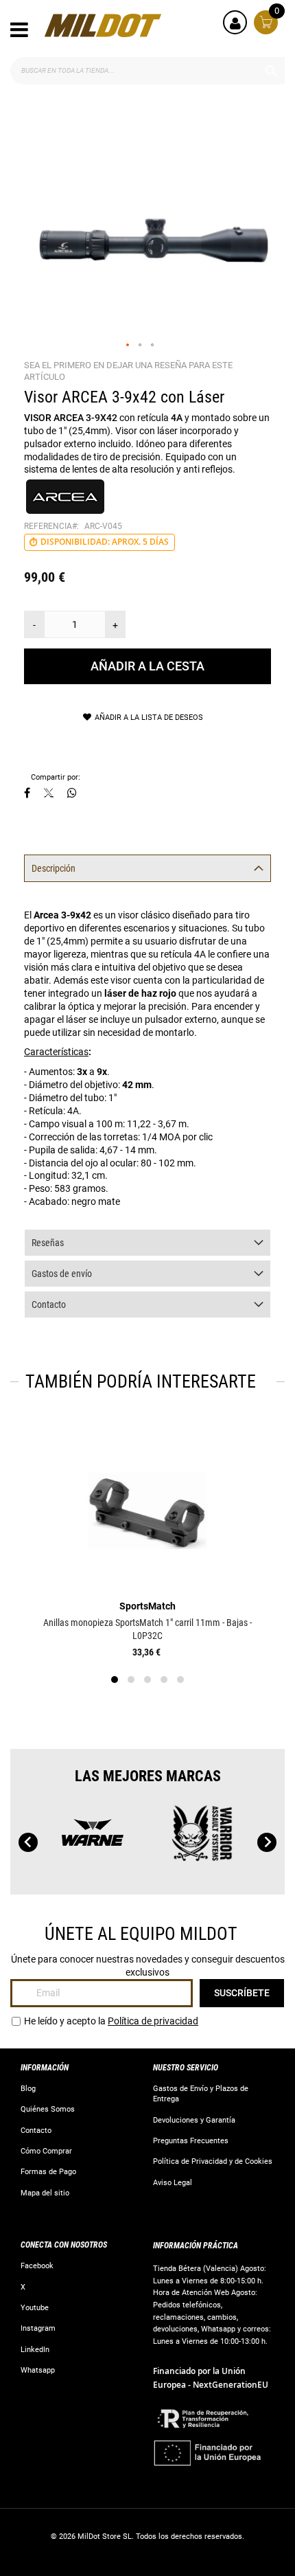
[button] (128, 346)
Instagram (38, 2328)
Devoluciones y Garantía (194, 2120)
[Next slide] (267, 1842)
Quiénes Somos (48, 2109)
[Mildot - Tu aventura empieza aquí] (103, 25)
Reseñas (48, 1243)
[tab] (147, 868)
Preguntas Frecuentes (191, 2141)
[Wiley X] (212, 1839)
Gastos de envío (62, 1274)
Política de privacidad (153, 2021)
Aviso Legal (173, 2183)
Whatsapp (38, 2370)
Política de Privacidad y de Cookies (213, 2161)
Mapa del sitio (45, 2193)
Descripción (54, 868)
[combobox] (147, 71)
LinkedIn (35, 2350)
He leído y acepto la (111, 2021)
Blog (28, 2089)
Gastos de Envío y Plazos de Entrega (201, 2094)
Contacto (49, 1304)
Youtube (35, 2308)
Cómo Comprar (46, 2151)
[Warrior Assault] (102, 1839)
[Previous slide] (28, 1842)
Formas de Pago (48, 2172)
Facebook (37, 2266)
